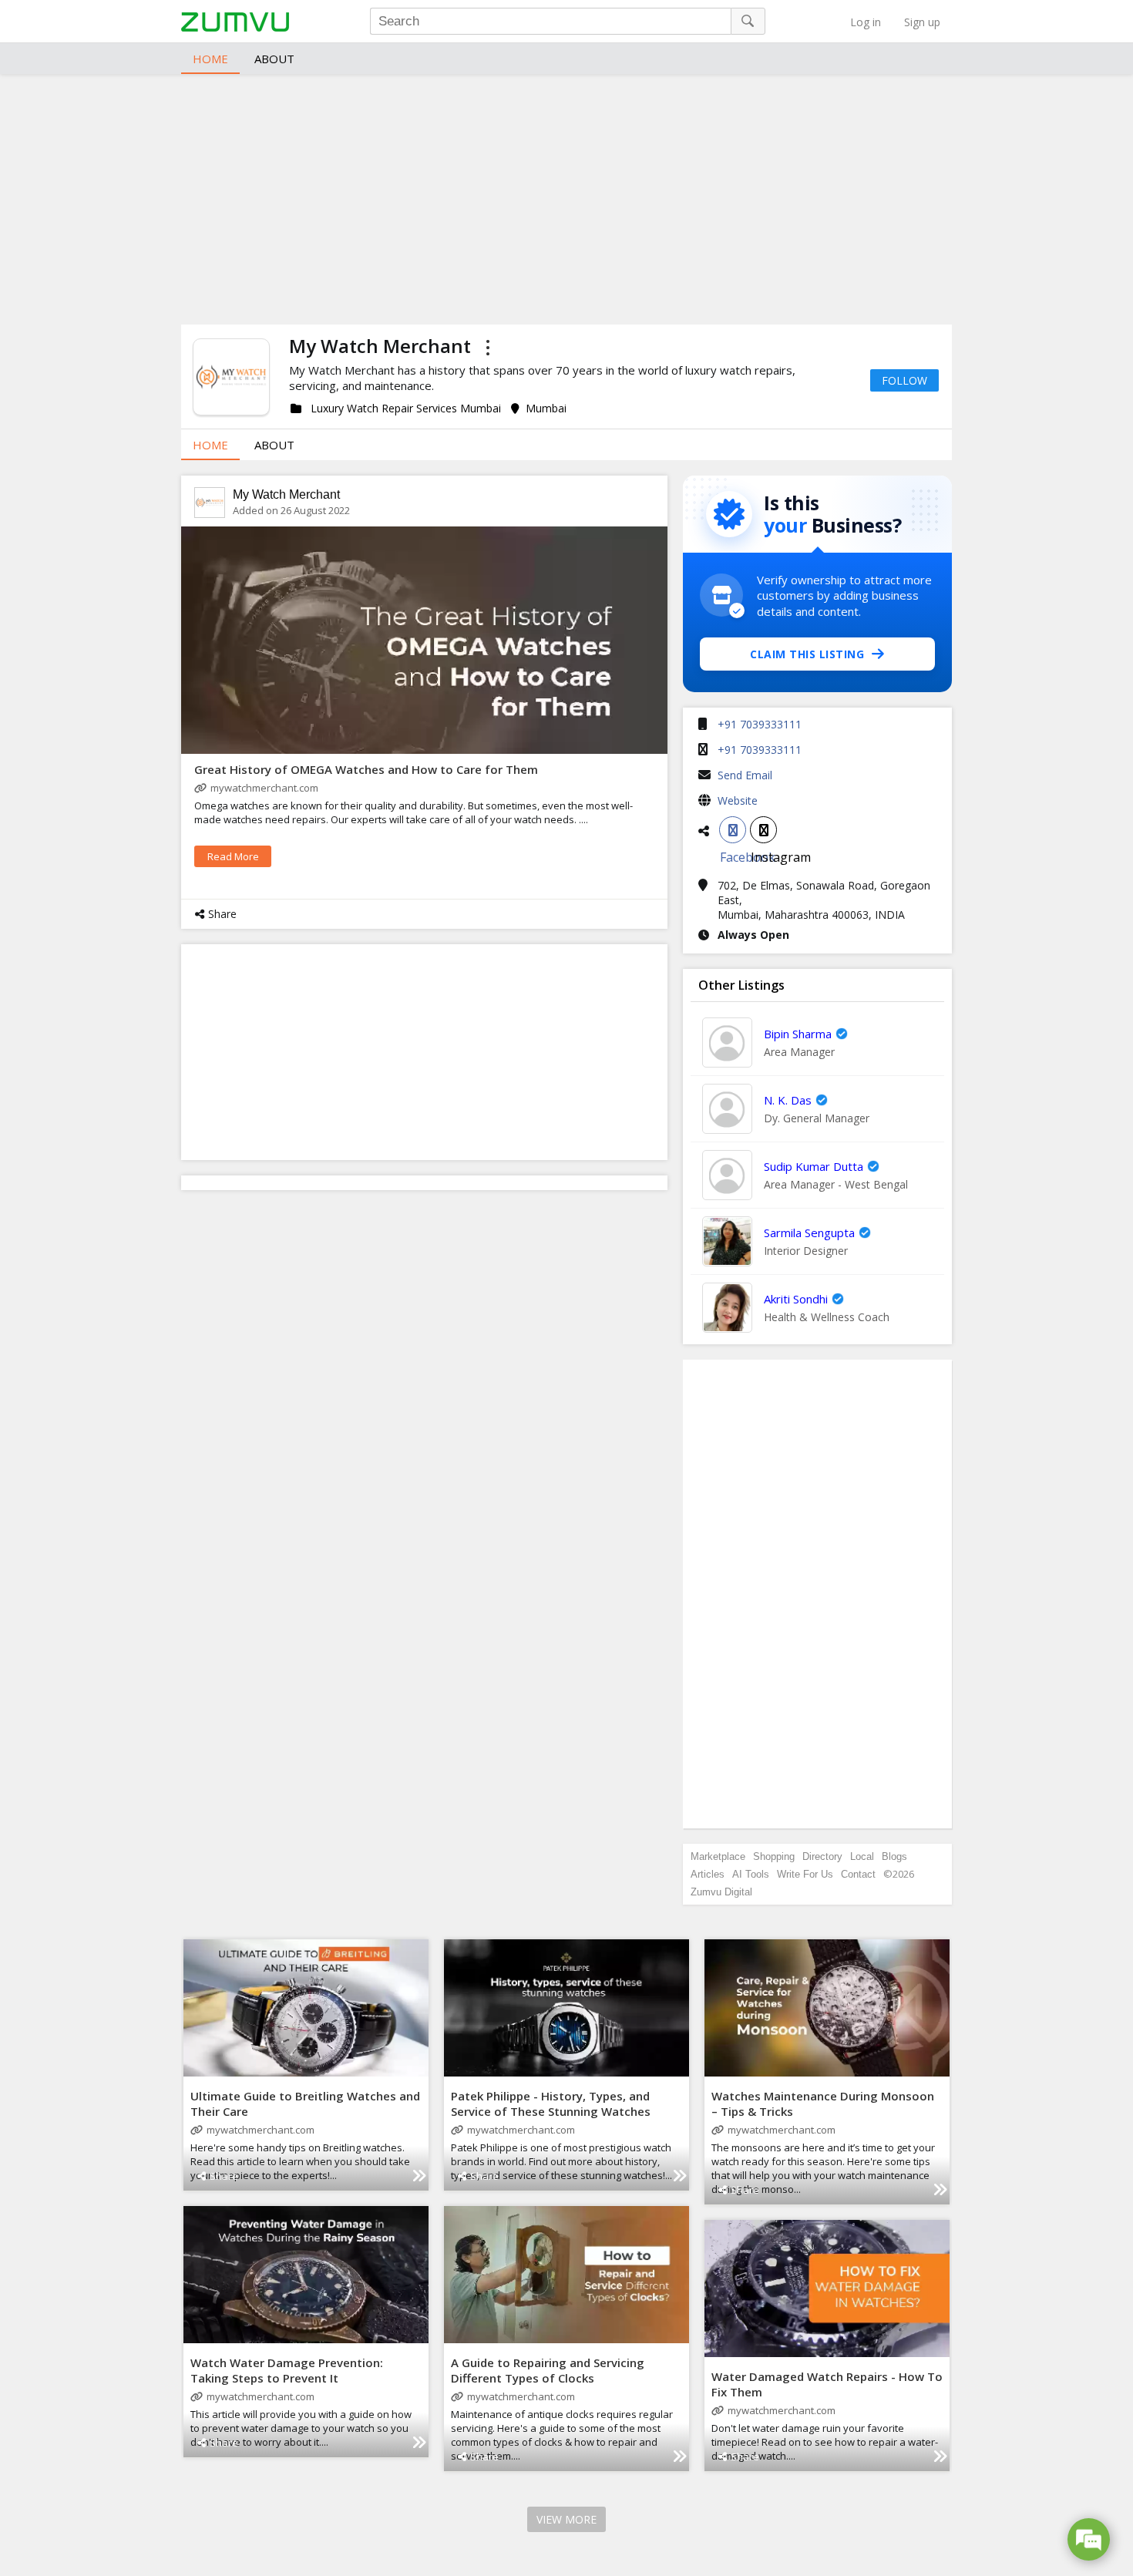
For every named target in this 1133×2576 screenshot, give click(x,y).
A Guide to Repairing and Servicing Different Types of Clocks (548, 2370)
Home (210, 59)
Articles (708, 1874)
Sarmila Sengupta (809, 1233)
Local (862, 1856)
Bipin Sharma (798, 1034)
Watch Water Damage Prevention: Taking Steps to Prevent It (287, 2370)
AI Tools (751, 1874)
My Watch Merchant (286, 494)
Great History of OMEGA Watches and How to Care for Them (368, 769)
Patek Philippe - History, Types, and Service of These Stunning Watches (551, 2104)
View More (566, 2519)
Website (738, 800)
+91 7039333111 (760, 724)
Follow (904, 380)
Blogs (894, 1856)
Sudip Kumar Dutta (814, 1166)
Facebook (733, 830)
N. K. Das (788, 1100)
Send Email (745, 775)
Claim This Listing (807, 654)
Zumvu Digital (721, 1892)
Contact (858, 1874)
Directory (822, 1856)
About (274, 59)
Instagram (763, 830)
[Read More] (419, 2176)
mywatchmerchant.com (264, 788)
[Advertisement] (566, 197)
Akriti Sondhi (796, 1299)
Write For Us (805, 1874)
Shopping (774, 1856)
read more (233, 856)
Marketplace (718, 1856)
